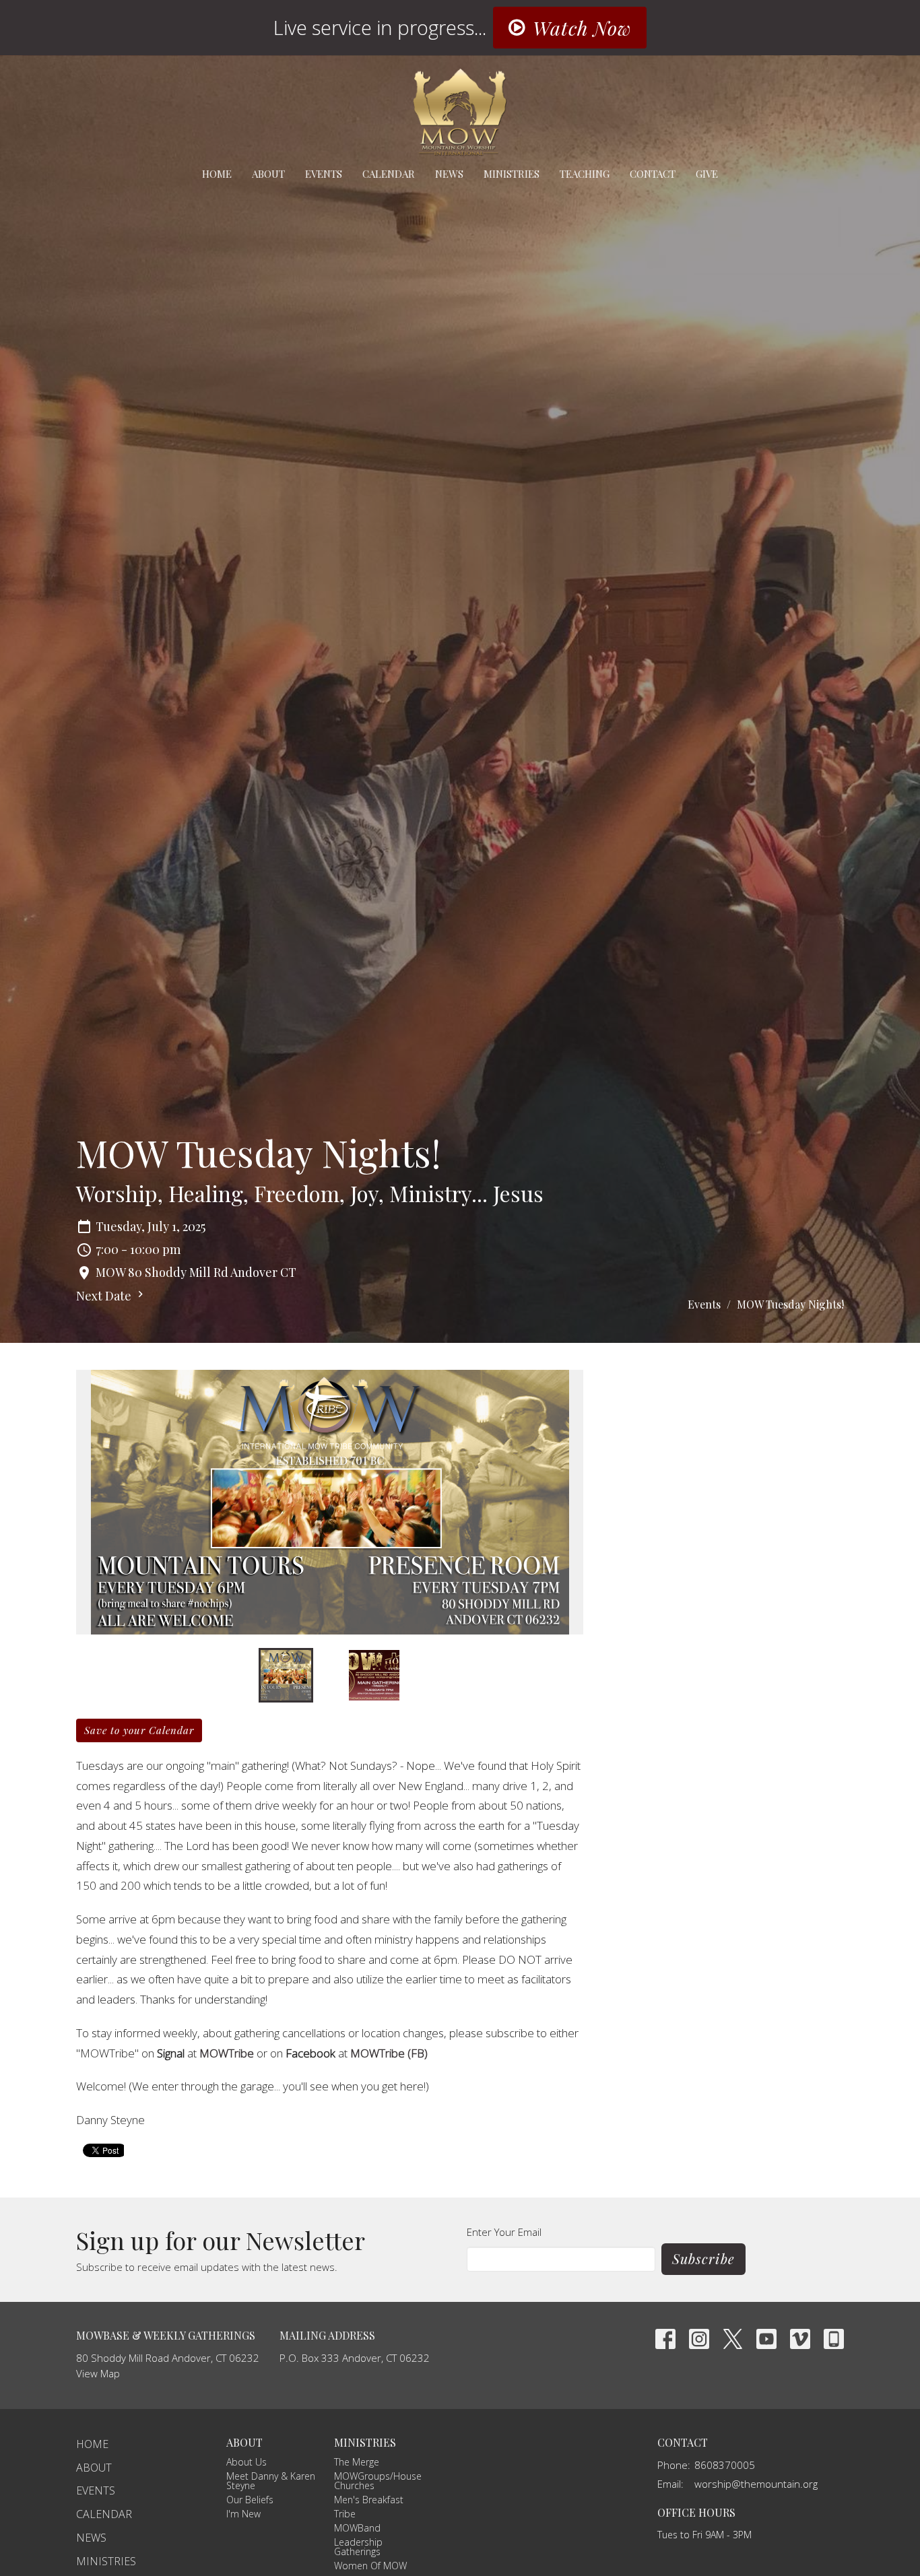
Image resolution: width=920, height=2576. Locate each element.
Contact (653, 174)
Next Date (105, 1296)
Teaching (585, 174)
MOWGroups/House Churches (378, 2481)
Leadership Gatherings (358, 2547)
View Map (98, 2373)
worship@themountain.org (756, 2484)
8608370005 (725, 2465)
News (449, 174)
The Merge (357, 2462)
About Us (247, 2462)
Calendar (389, 174)
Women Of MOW (370, 2566)
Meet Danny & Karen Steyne (271, 2481)
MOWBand (357, 2528)
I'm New (243, 2514)
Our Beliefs (250, 2500)
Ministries (512, 174)
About (268, 174)
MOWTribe (227, 2053)
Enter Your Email (504, 2232)
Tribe (345, 2514)
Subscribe (703, 2258)
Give (707, 174)
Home (217, 174)
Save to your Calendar (139, 1730)
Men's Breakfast (369, 2500)
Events (324, 174)
